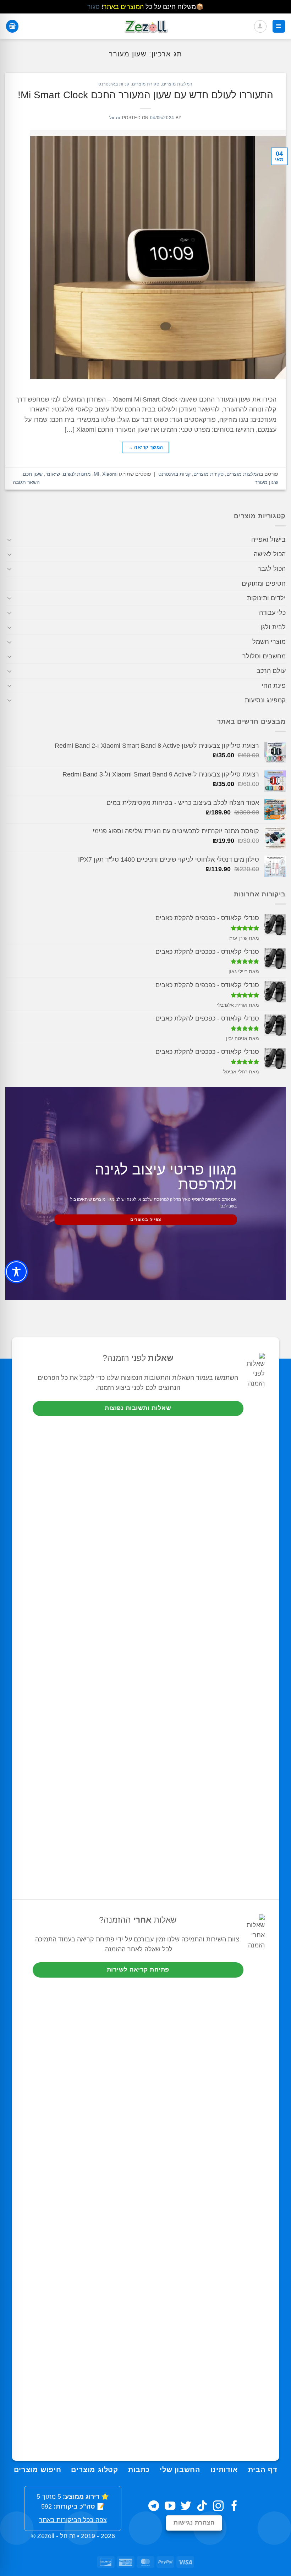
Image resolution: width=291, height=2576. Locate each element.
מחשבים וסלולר (264, 656)
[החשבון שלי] (260, 26)
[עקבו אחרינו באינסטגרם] (218, 2507)
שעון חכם (33, 474)
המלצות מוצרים (177, 84)
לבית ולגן (273, 627)
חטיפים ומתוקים (264, 584)
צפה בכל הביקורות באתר (73, 2520)
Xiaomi (110, 474)
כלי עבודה (272, 613)
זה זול (115, 118)
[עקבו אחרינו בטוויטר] (186, 2507)
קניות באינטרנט (114, 84)
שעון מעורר (267, 482)
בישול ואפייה (268, 540)
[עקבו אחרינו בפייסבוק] (234, 2507)
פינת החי (274, 686)
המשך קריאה (146, 447)
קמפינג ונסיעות (265, 700)
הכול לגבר (272, 569)
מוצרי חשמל (269, 642)
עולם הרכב (271, 671)
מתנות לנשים (77, 474)
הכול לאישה (270, 554)
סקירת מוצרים (146, 84)
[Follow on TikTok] (202, 2507)
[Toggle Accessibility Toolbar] (16, 1272)
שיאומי (53, 474)
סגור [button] (94, 7)
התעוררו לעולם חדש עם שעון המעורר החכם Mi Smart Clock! (145, 95)
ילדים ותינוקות (266, 598)
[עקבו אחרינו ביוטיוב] (170, 2507)
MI (97, 474)
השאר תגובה (26, 482)
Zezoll (46, 2536)
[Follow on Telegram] (154, 2507)
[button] (279, 26)
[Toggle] (10, 540)
